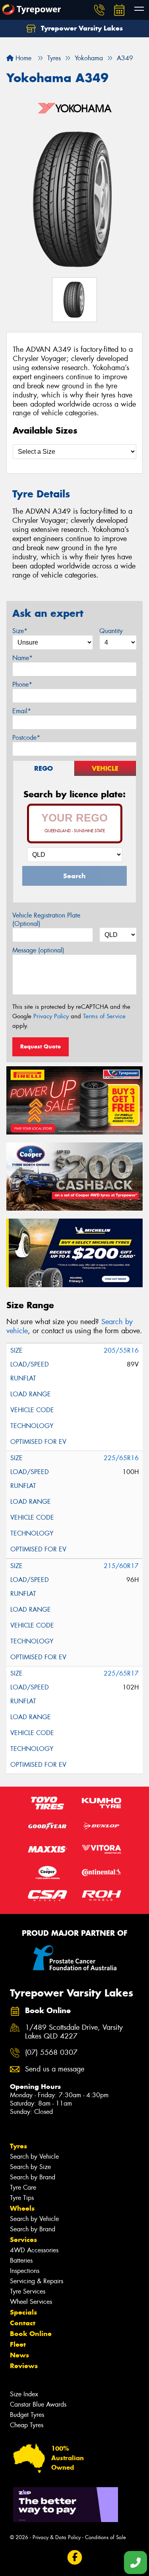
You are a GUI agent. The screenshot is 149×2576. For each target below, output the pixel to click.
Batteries (21, 2260)
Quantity (111, 631)
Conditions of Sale (105, 2537)
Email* (22, 711)
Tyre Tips (22, 2198)
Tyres (18, 2146)
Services (23, 2240)
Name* (22, 658)
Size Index (24, 2394)
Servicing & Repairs (37, 2281)
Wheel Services (31, 2302)
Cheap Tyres (27, 2425)
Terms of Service (104, 1016)
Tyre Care (23, 2187)
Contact (23, 2323)
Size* (20, 631)
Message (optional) (38, 950)
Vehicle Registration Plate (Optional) (46, 919)
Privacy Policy (51, 1016)
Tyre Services (28, 2291)
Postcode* (26, 738)
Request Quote (41, 1046)
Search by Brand (33, 2177)
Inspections (25, 2271)
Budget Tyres (27, 2415)
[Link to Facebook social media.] (74, 2558)
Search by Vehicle (34, 2157)
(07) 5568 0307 (51, 2053)
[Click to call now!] (99, 10)
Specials (23, 2312)
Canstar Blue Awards (38, 2404)
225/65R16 (121, 1458)
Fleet (18, 2344)
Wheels (22, 2208)
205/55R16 (121, 1350)
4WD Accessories (34, 2250)
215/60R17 (121, 1566)
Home (22, 58)
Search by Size (30, 2167)
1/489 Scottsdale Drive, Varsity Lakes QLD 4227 (74, 2032)
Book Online (31, 2334)
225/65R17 (121, 1673)
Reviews (24, 2366)
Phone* (22, 684)
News (19, 2355)
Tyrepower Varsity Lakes (81, 28)
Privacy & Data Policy (57, 2537)
